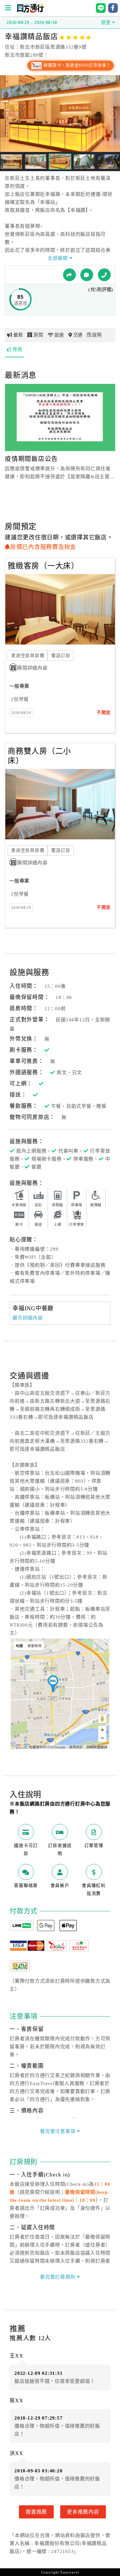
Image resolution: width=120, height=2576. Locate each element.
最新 (18, 335)
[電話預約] (104, 275)
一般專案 (19, 686)
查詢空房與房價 (28, 656)
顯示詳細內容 (28, 1318)
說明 (97, 335)
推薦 (18, 349)
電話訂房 (61, 656)
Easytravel (70, 2572)
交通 (78, 335)
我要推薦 (36, 2512)
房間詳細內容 (32, 668)
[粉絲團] (87, 275)
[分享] (69, 275)
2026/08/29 (21, 713)
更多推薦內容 (83, 2512)
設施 (59, 335)
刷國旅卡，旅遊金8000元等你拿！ (77, 65)
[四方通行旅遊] (30, 11)
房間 (38, 335)
